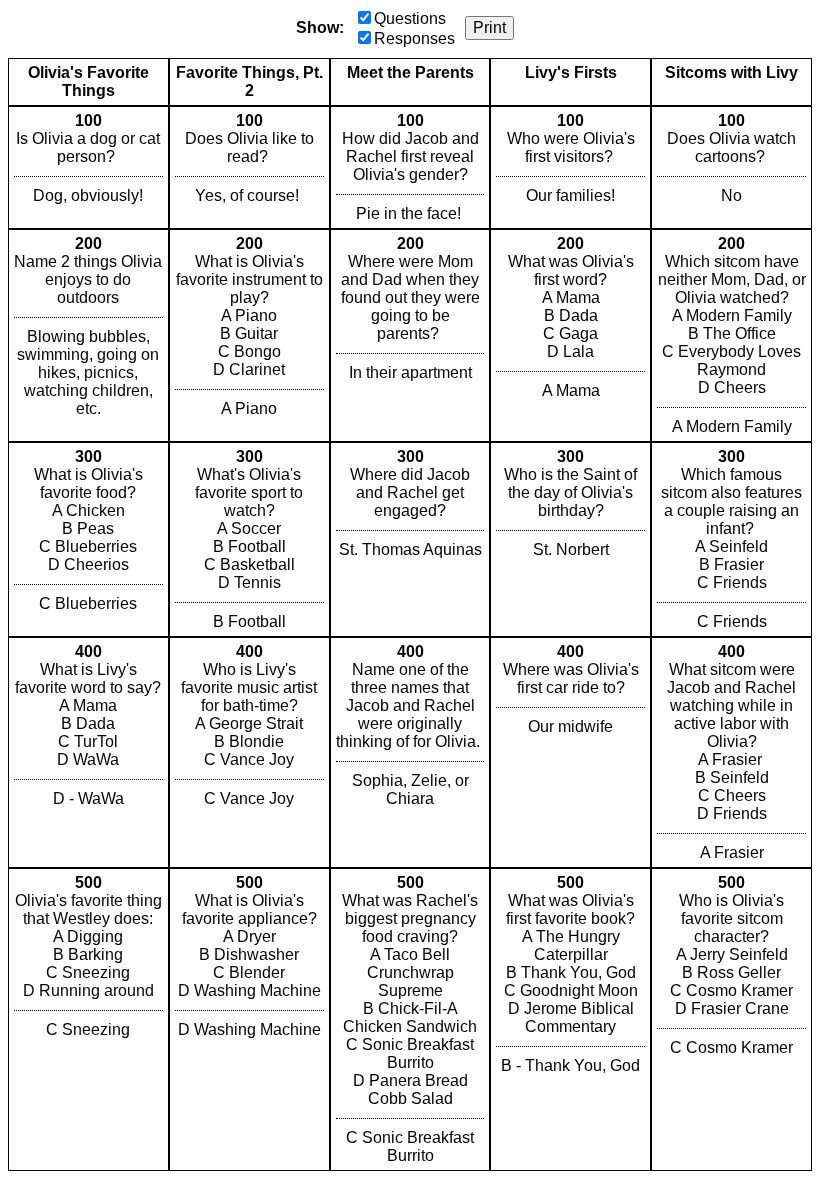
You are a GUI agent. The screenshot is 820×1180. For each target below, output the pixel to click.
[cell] (88, 167)
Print (489, 27)
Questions (410, 18)
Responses (414, 38)
